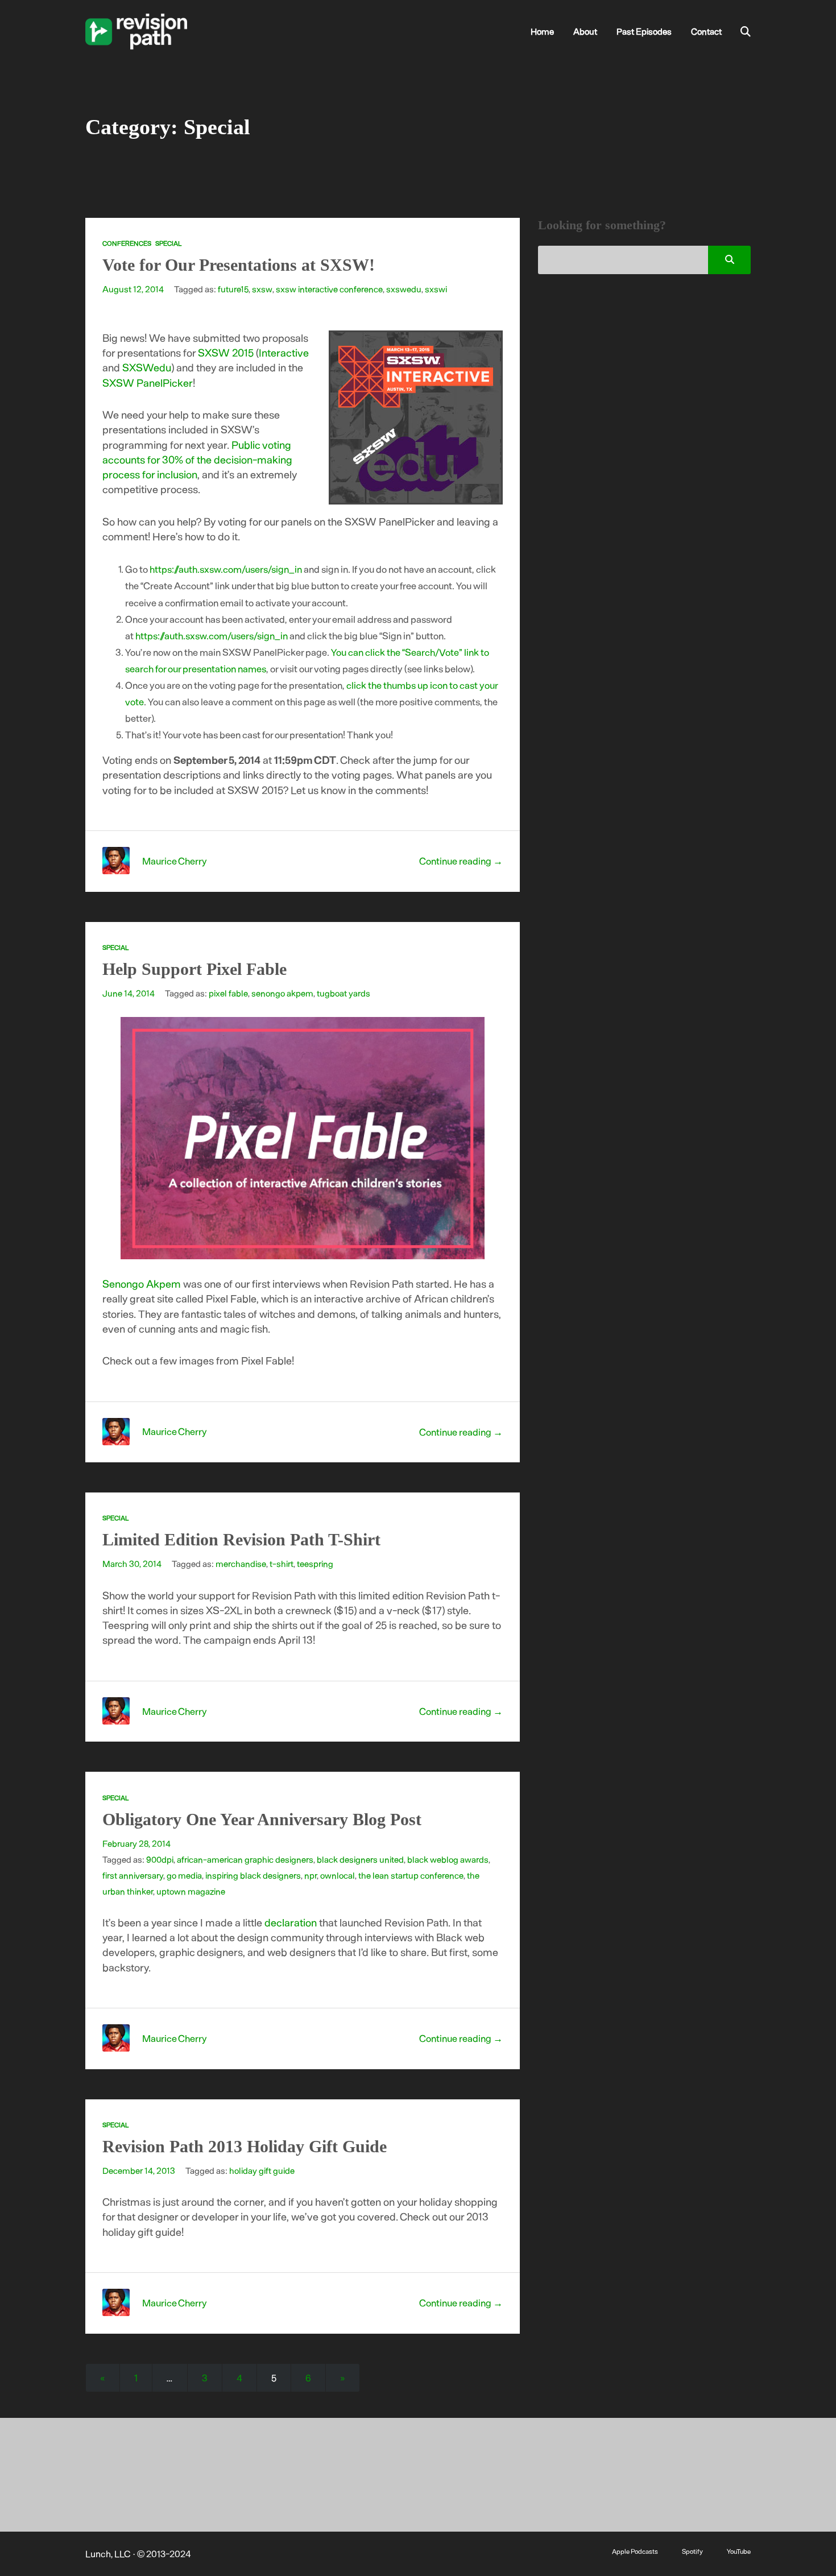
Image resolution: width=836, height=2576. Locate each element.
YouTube (739, 2551)
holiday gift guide (262, 2170)
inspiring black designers (253, 1875)
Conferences (127, 243)
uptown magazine (191, 1891)
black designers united (360, 1859)
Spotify (692, 2551)
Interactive (284, 352)
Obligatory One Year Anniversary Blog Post (262, 1819)
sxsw (262, 289)
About (585, 31)
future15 (233, 289)
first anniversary (133, 1875)
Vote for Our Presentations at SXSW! (239, 265)
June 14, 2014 (129, 993)
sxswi (436, 289)
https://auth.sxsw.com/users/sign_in (226, 569)
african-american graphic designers (245, 1859)
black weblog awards (448, 1859)
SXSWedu (147, 367)
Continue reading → (461, 861)
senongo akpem (282, 993)
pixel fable (228, 993)
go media (184, 1875)
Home (542, 31)
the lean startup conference (411, 1875)
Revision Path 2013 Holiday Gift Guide (245, 2146)
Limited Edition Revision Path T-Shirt (241, 1539)
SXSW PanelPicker (148, 383)
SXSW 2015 (226, 352)
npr (311, 1875)
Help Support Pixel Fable (194, 969)
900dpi (160, 1859)
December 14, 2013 (139, 2170)
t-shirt (282, 1564)
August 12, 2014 (133, 289)
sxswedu (404, 289)
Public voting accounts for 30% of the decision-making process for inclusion (197, 460)
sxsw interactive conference (329, 289)
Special (168, 243)
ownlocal (338, 1875)
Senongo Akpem (142, 1283)
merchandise (241, 1564)
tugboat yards (343, 993)
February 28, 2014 (136, 1843)
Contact (706, 31)
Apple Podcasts (635, 2551)
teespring (315, 1564)
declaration (291, 1922)
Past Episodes (644, 31)
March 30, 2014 (132, 1564)
